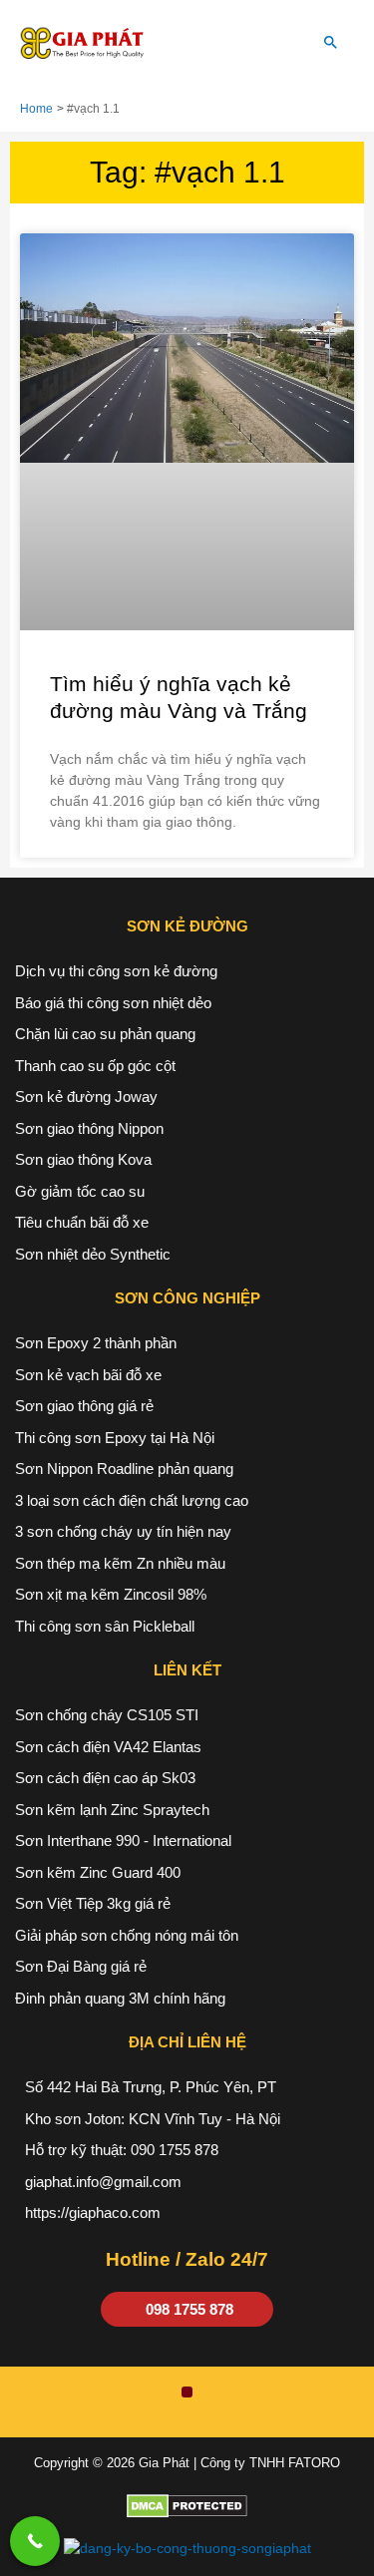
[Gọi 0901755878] (35, 2541)
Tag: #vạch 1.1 (187, 172)
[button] (331, 44)
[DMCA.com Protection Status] (187, 2506)
